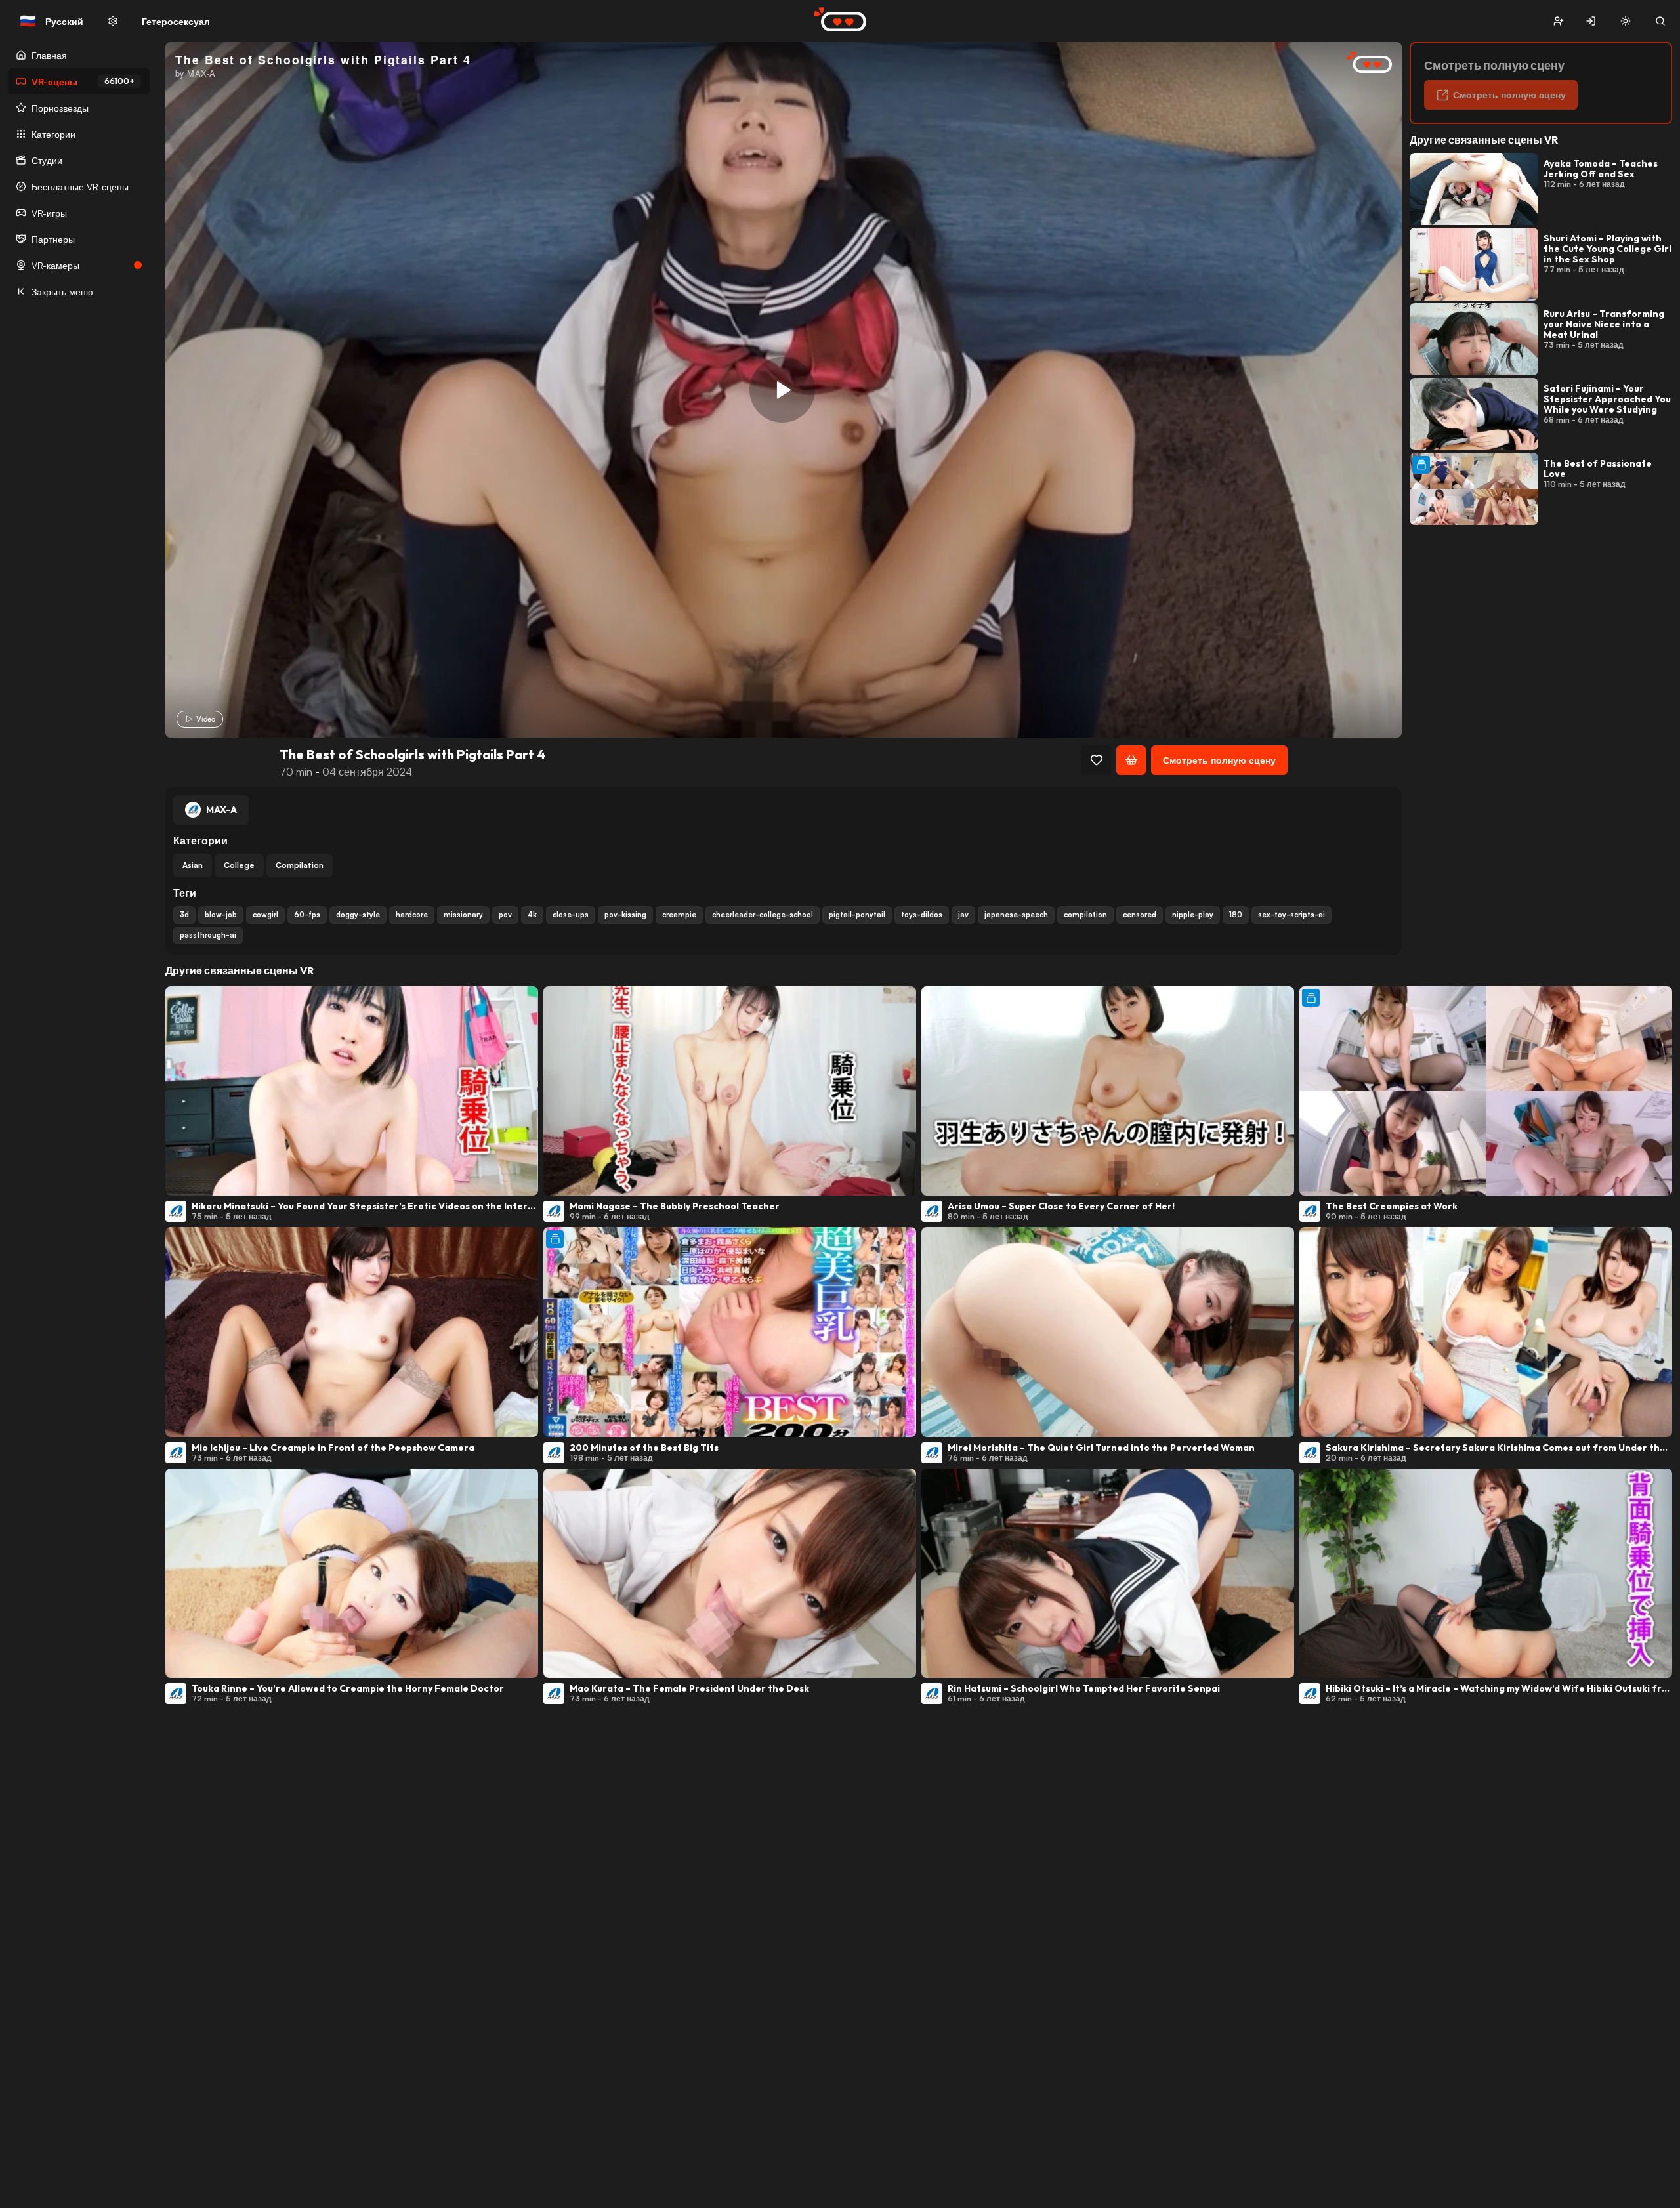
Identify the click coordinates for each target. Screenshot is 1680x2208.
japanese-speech (1016, 915)
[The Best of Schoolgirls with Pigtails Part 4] (782, 390)
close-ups (571, 915)
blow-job (221, 915)
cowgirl (265, 915)
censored (1140, 915)
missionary (463, 915)
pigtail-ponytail (857, 915)
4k (532, 915)
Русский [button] (52, 21)
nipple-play (1193, 915)
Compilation (300, 865)
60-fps (307, 915)
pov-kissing (625, 915)
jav (963, 915)
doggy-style (358, 915)
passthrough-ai (208, 935)
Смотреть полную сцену (1219, 760)
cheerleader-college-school (763, 915)
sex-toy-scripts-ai (1291, 915)
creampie (679, 915)
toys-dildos (922, 915)
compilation (1085, 915)
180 (1236, 915)
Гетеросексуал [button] (176, 21)
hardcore (412, 915)
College (239, 865)
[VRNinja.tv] (1362, 63)
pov (505, 915)
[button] (1558, 21)
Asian (193, 865)
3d (184, 915)
